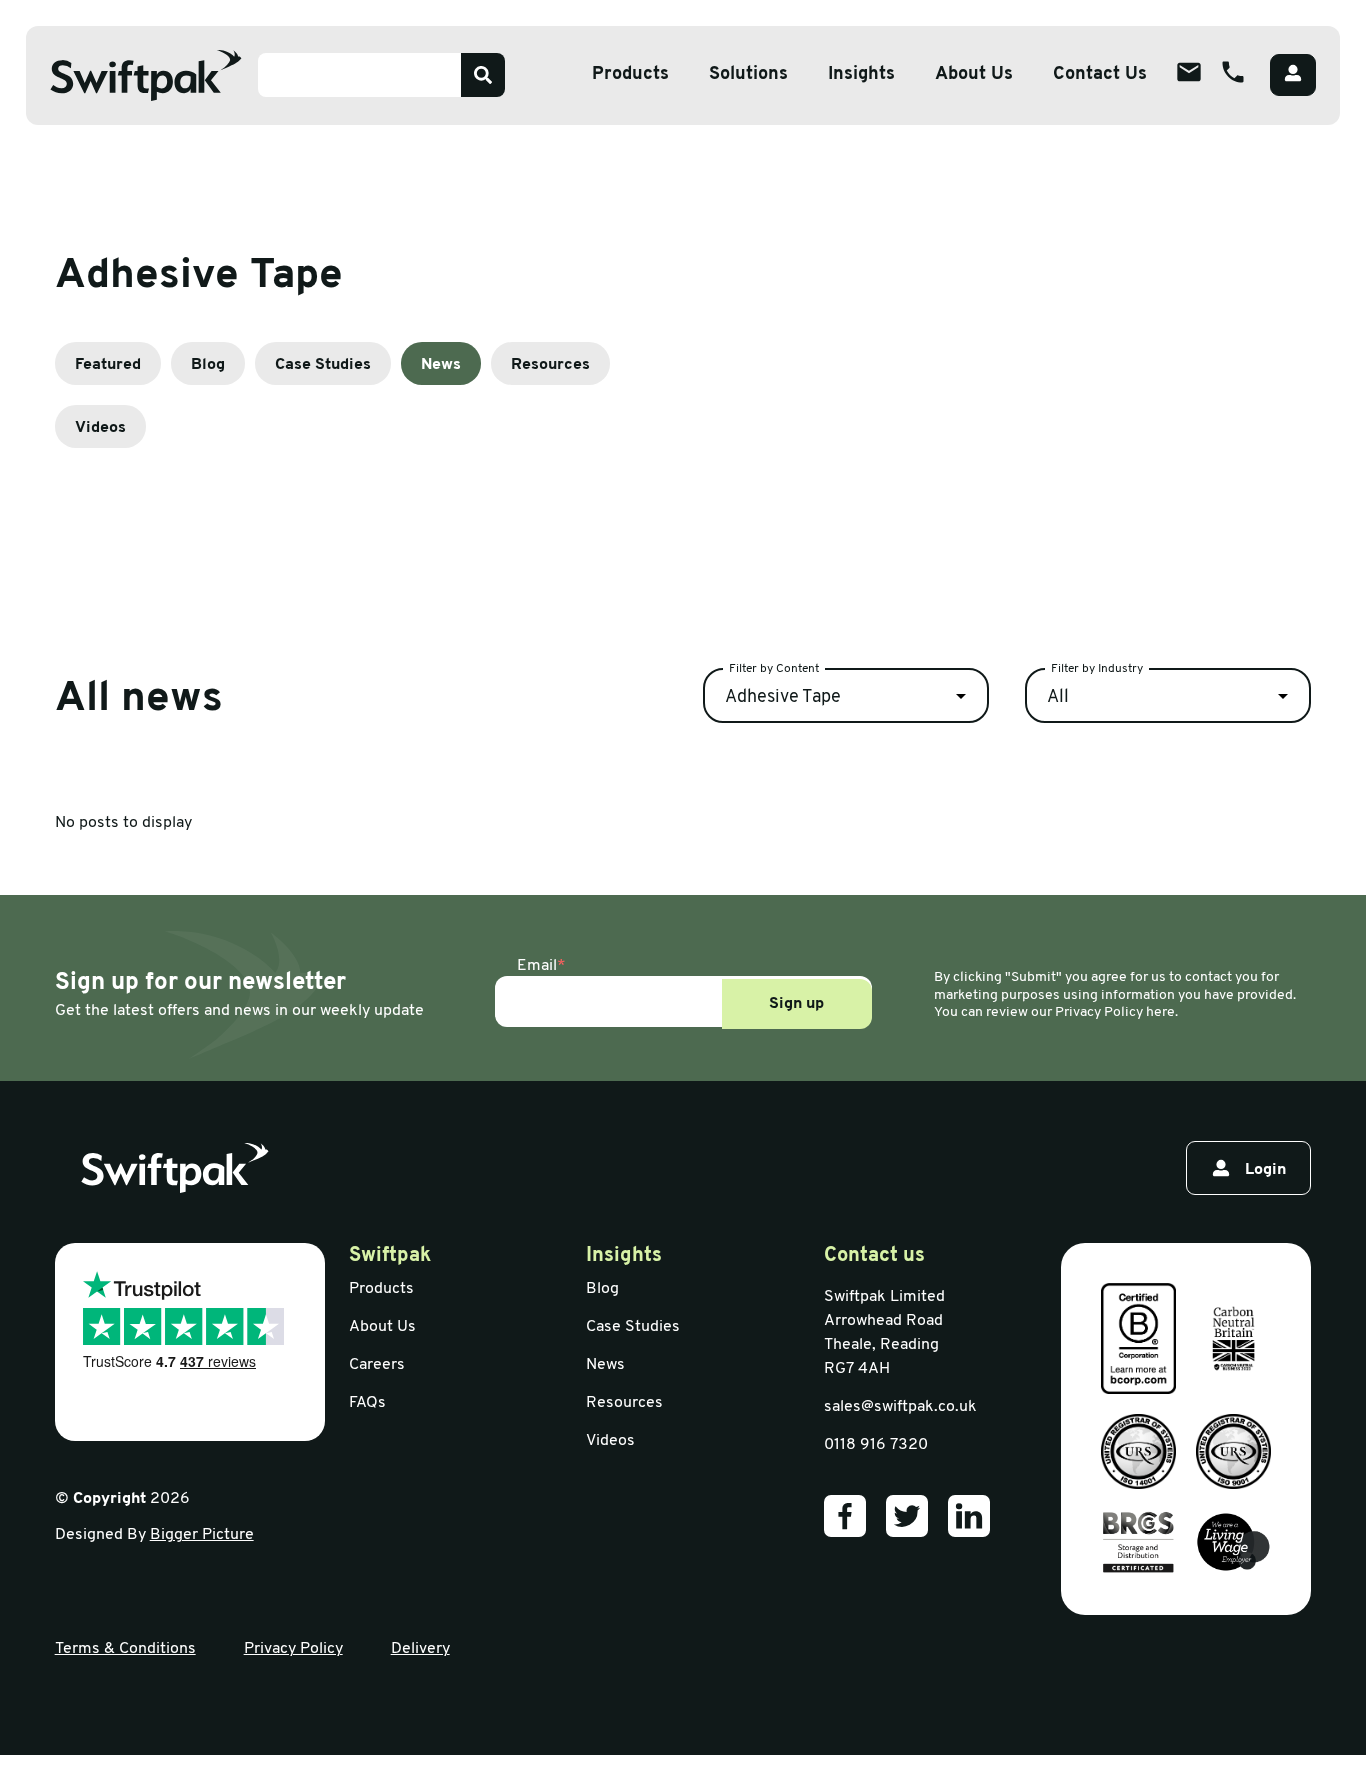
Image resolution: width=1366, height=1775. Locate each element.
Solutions (748, 75)
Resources (550, 365)
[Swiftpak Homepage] (146, 75)
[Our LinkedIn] (969, 1516)
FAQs (367, 1403)
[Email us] (1189, 72)
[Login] (1293, 75)
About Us (974, 75)
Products (630, 75)
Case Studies (323, 365)
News (441, 365)
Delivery (420, 1649)
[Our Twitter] (907, 1516)
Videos (100, 428)
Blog (208, 365)
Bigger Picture (202, 1535)
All (1058, 698)
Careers (377, 1365)
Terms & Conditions (125, 1649)
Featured (108, 365)
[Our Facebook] (845, 1516)
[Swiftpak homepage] (175, 1168)
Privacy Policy (293, 1649)
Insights (861, 75)
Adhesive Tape (783, 698)
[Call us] (1233, 72)
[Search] (483, 75)
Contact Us (1100, 75)
